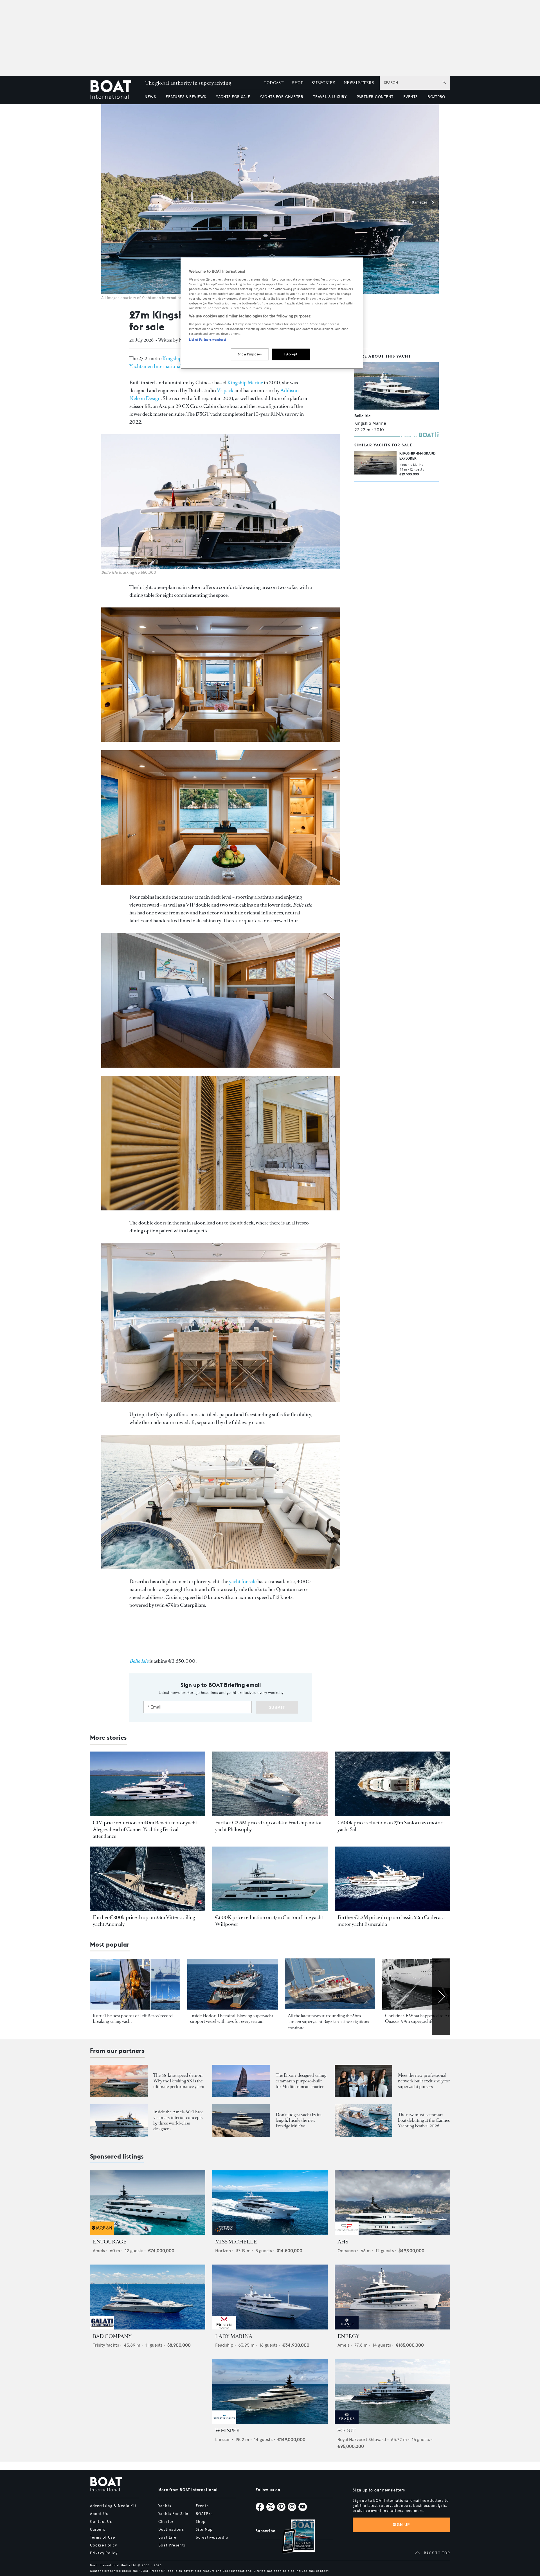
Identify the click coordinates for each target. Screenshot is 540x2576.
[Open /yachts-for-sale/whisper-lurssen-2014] (270, 2391)
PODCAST (274, 83)
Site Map (204, 2530)
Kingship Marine (245, 383)
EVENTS (410, 97)
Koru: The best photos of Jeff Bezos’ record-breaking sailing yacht (134, 2018)
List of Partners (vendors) (207, 340)
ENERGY (348, 2336)
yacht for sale (243, 1581)
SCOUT (347, 2431)
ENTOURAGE (110, 2242)
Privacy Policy (104, 2553)
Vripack (225, 390)
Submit (277, 1708)
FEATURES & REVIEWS (186, 97)
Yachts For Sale (173, 2514)
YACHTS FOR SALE (233, 97)
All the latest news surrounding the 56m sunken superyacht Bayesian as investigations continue (328, 2022)
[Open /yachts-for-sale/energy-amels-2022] (392, 2297)
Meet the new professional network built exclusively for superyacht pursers (424, 2081)
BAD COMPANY (112, 2336)
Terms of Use (103, 2537)
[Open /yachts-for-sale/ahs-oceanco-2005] (392, 2203)
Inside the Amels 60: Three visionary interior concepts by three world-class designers (178, 2120)
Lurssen (223, 2440)
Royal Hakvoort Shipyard (362, 2440)
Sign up (401, 2525)
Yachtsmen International (156, 366)
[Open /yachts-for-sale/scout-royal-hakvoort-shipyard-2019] (392, 2391)
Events (202, 2506)
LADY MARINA (234, 2336)
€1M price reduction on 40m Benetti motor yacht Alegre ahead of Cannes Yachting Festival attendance (145, 1829)
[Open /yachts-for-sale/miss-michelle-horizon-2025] (270, 2203)
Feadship (224, 2345)
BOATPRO (436, 97)
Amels (99, 2251)
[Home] (115, 90)
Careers (98, 2530)
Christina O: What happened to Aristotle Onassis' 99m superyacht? (423, 2018)
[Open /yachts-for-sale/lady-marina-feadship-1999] (270, 2297)
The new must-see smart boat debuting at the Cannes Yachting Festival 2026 (424, 2120)
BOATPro (204, 2514)
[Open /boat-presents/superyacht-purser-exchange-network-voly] (364, 2081)
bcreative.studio (212, 2537)
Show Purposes (250, 354)
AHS (343, 2242)
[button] (422, 202)
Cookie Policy (104, 2545)
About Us (99, 2514)
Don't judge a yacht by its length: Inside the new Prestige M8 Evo (298, 2120)
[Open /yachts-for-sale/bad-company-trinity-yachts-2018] (148, 2297)
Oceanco (347, 2251)
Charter (166, 2522)
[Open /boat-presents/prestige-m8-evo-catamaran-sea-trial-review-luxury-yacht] (241, 2120)
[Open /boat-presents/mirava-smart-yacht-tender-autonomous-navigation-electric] (364, 2120)
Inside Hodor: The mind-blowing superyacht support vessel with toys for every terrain (232, 2018)
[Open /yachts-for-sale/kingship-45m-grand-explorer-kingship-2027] (375, 462)
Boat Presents (172, 2545)
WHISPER (228, 2431)
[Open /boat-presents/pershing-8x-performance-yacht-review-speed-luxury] (119, 2081)
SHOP (298, 83)
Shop (201, 2522)
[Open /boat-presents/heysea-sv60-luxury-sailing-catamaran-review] (241, 2081)
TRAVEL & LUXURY (330, 97)
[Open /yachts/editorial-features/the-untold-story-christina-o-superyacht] (427, 1984)
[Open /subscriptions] (294, 2537)
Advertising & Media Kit (113, 2506)
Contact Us (101, 2522)
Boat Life (167, 2537)
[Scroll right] (441, 1997)
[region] (272, 313)
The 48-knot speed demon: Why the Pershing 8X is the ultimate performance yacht (179, 2081)
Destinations (171, 2530)
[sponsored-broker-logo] (102, 2233)
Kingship (172, 358)
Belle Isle (363, 415)
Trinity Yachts (106, 2345)
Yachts (165, 2506)
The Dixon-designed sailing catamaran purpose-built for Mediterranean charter (301, 2081)
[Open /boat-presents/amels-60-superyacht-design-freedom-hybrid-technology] (119, 2120)
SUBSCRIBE (323, 83)
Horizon (223, 2251)
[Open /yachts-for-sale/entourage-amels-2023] (148, 2203)
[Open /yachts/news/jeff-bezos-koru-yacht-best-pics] (135, 1984)
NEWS (150, 97)
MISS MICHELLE (236, 2242)
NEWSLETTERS (359, 83)
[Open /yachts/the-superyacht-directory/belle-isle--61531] (397, 386)
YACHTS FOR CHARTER (282, 97)
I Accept (291, 354)
